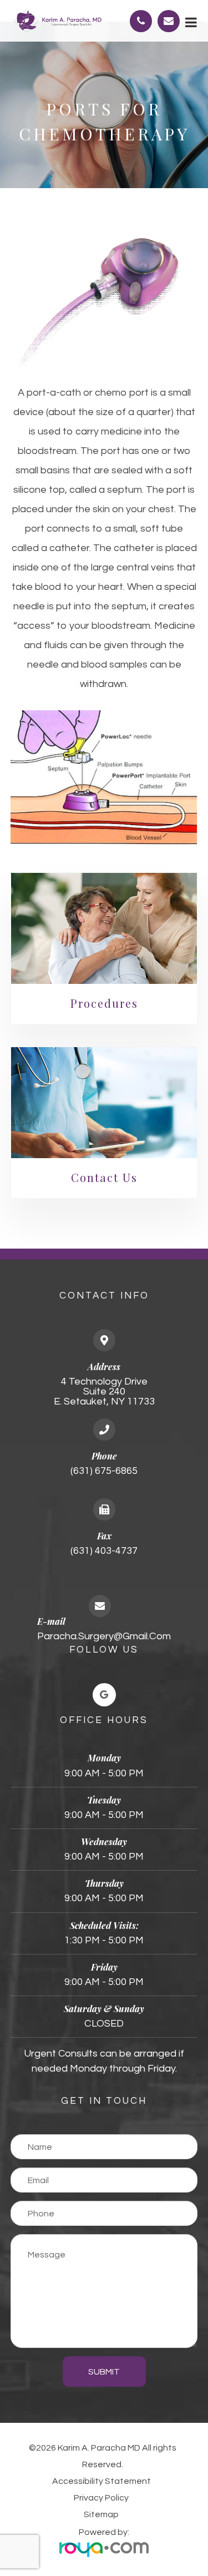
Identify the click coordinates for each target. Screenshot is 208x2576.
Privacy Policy (101, 2498)
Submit (104, 2372)
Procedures (104, 1003)
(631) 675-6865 (104, 1471)
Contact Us (104, 1177)
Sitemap (101, 2514)
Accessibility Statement (102, 2481)
